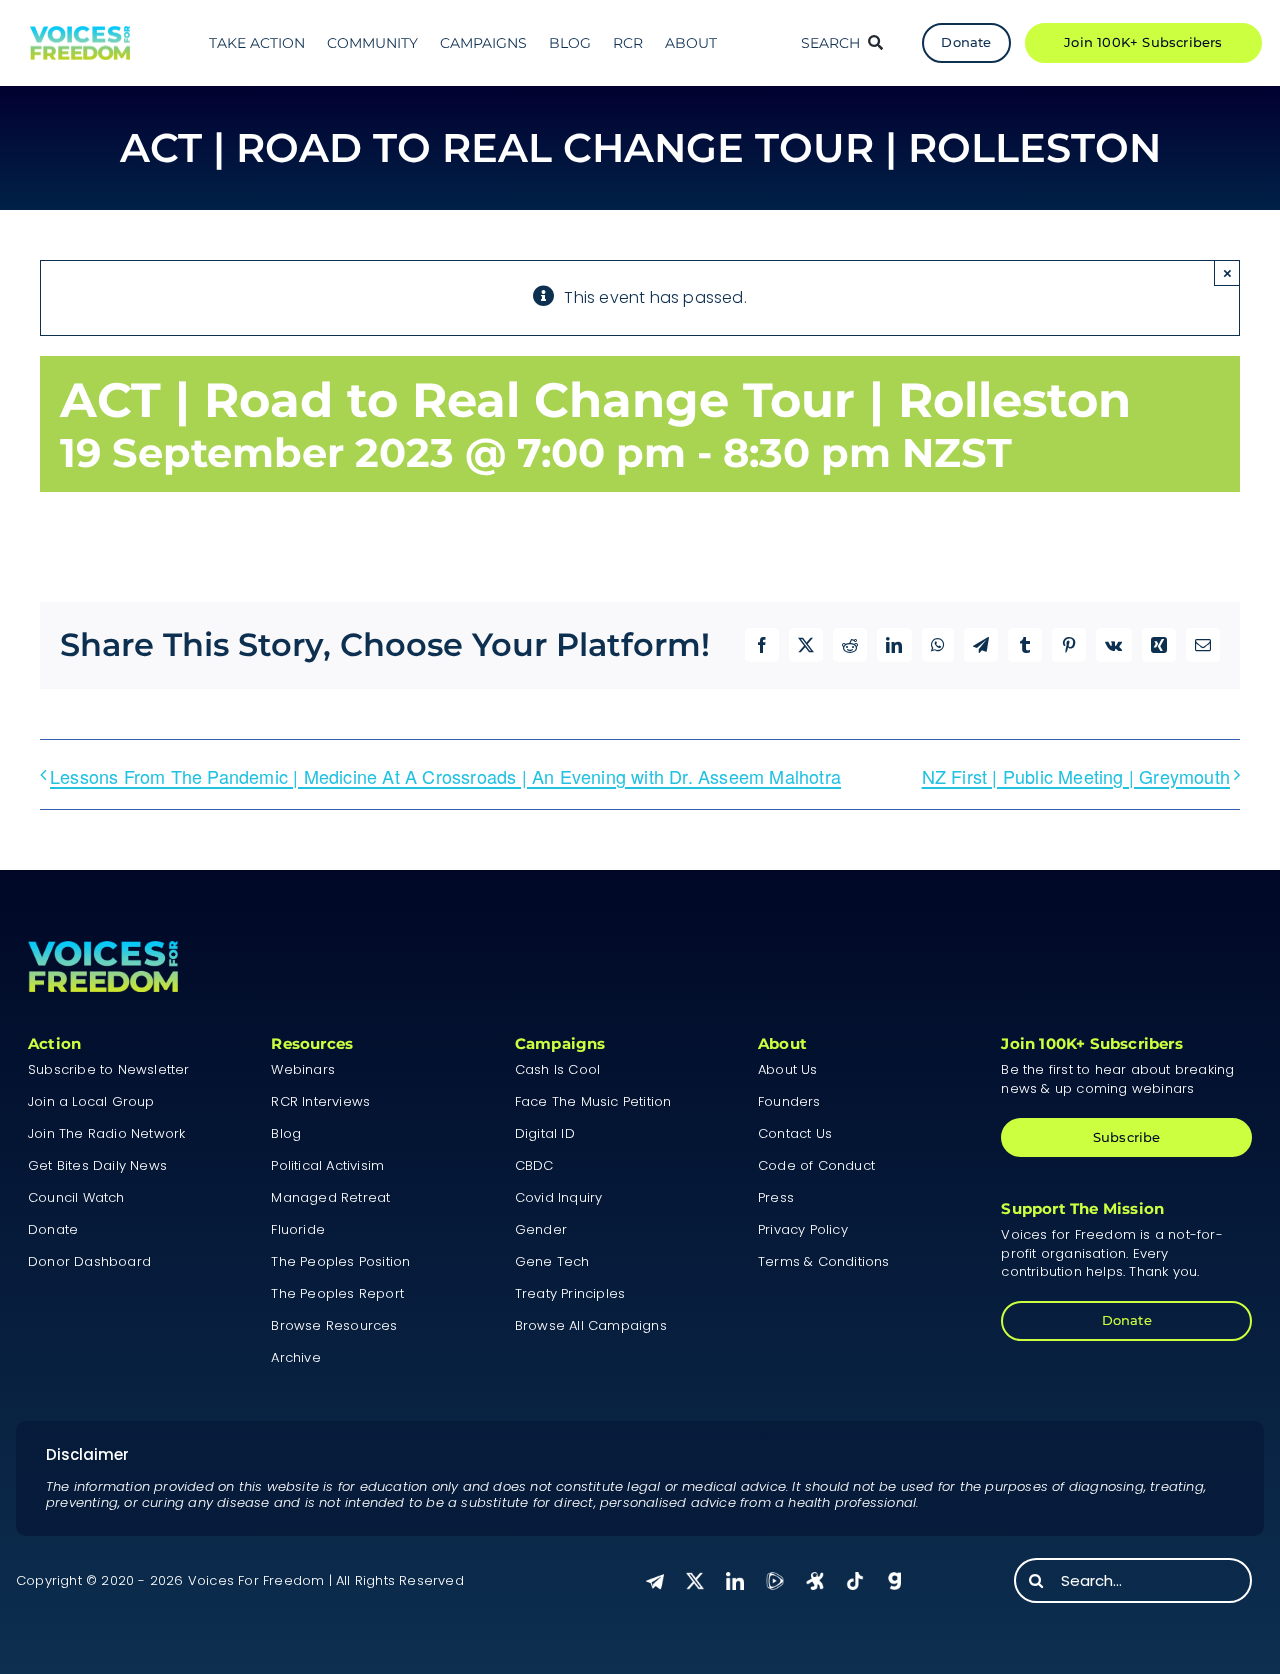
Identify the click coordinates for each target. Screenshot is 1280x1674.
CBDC (534, 1165)
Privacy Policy (803, 1229)
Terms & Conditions (824, 1261)
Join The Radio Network (106, 1133)
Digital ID (545, 1133)
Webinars (303, 1069)
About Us (788, 1069)
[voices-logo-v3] (80, 33)
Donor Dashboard (89, 1261)
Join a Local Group (91, 1101)
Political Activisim (327, 1165)
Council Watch (76, 1197)
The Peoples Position (340, 1261)
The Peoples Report (337, 1293)
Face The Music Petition (593, 1101)
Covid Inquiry (559, 1197)
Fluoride (298, 1229)
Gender (541, 1229)
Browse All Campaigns (591, 1325)
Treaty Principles (570, 1293)
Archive (295, 1357)
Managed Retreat (330, 1197)
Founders (789, 1101)
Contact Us (795, 1133)
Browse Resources (334, 1325)
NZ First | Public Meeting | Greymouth (1076, 776)
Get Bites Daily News (97, 1165)
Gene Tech (552, 1261)
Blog (286, 1133)
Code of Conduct (816, 1165)
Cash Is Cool (557, 1069)
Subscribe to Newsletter (109, 1069)
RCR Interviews (320, 1101)
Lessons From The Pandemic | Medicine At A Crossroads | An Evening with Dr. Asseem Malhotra (445, 776)
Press (776, 1197)
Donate (53, 1229)
